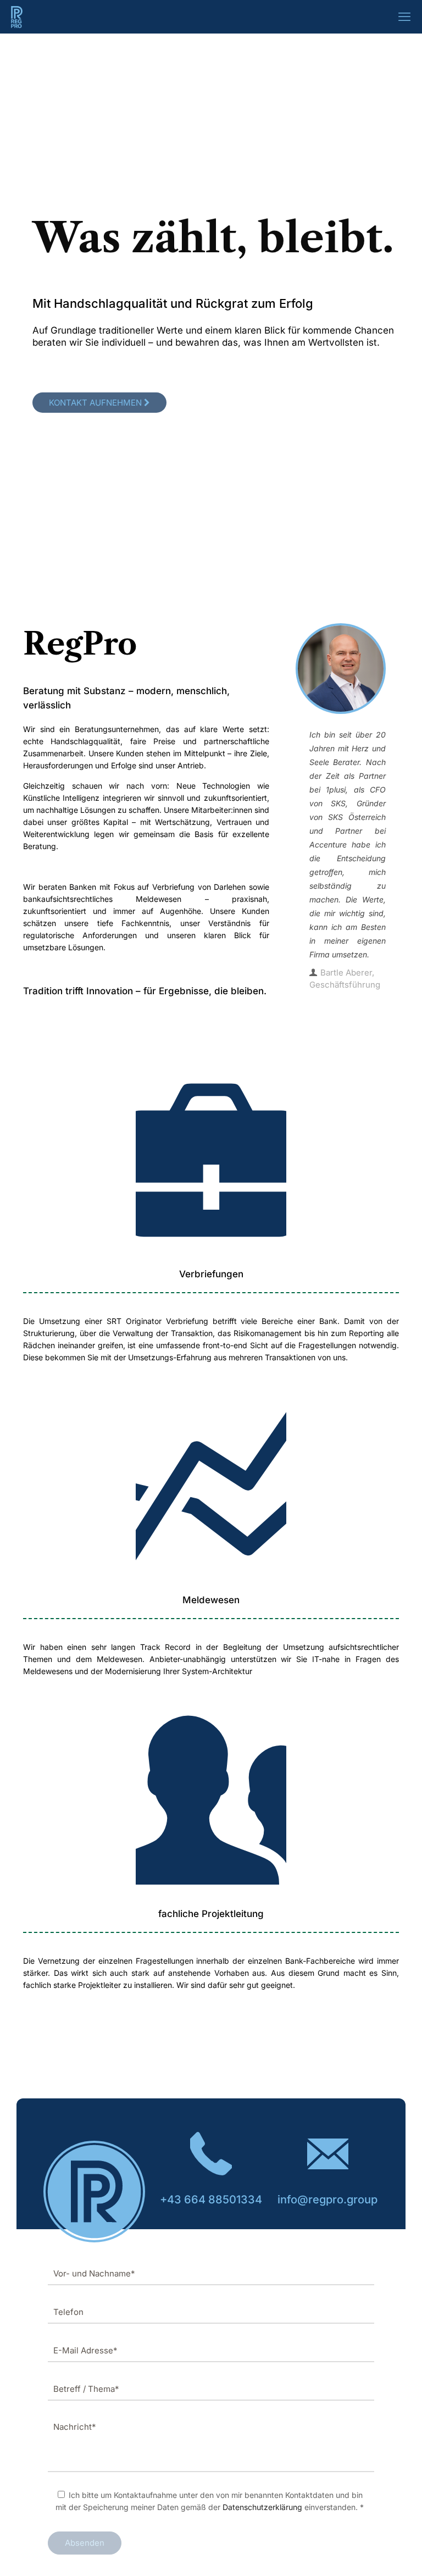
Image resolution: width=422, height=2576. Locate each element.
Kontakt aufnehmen (96, 403)
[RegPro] (17, 16)
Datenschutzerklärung (262, 2507)
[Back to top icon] (369, 2553)
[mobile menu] (404, 16)
